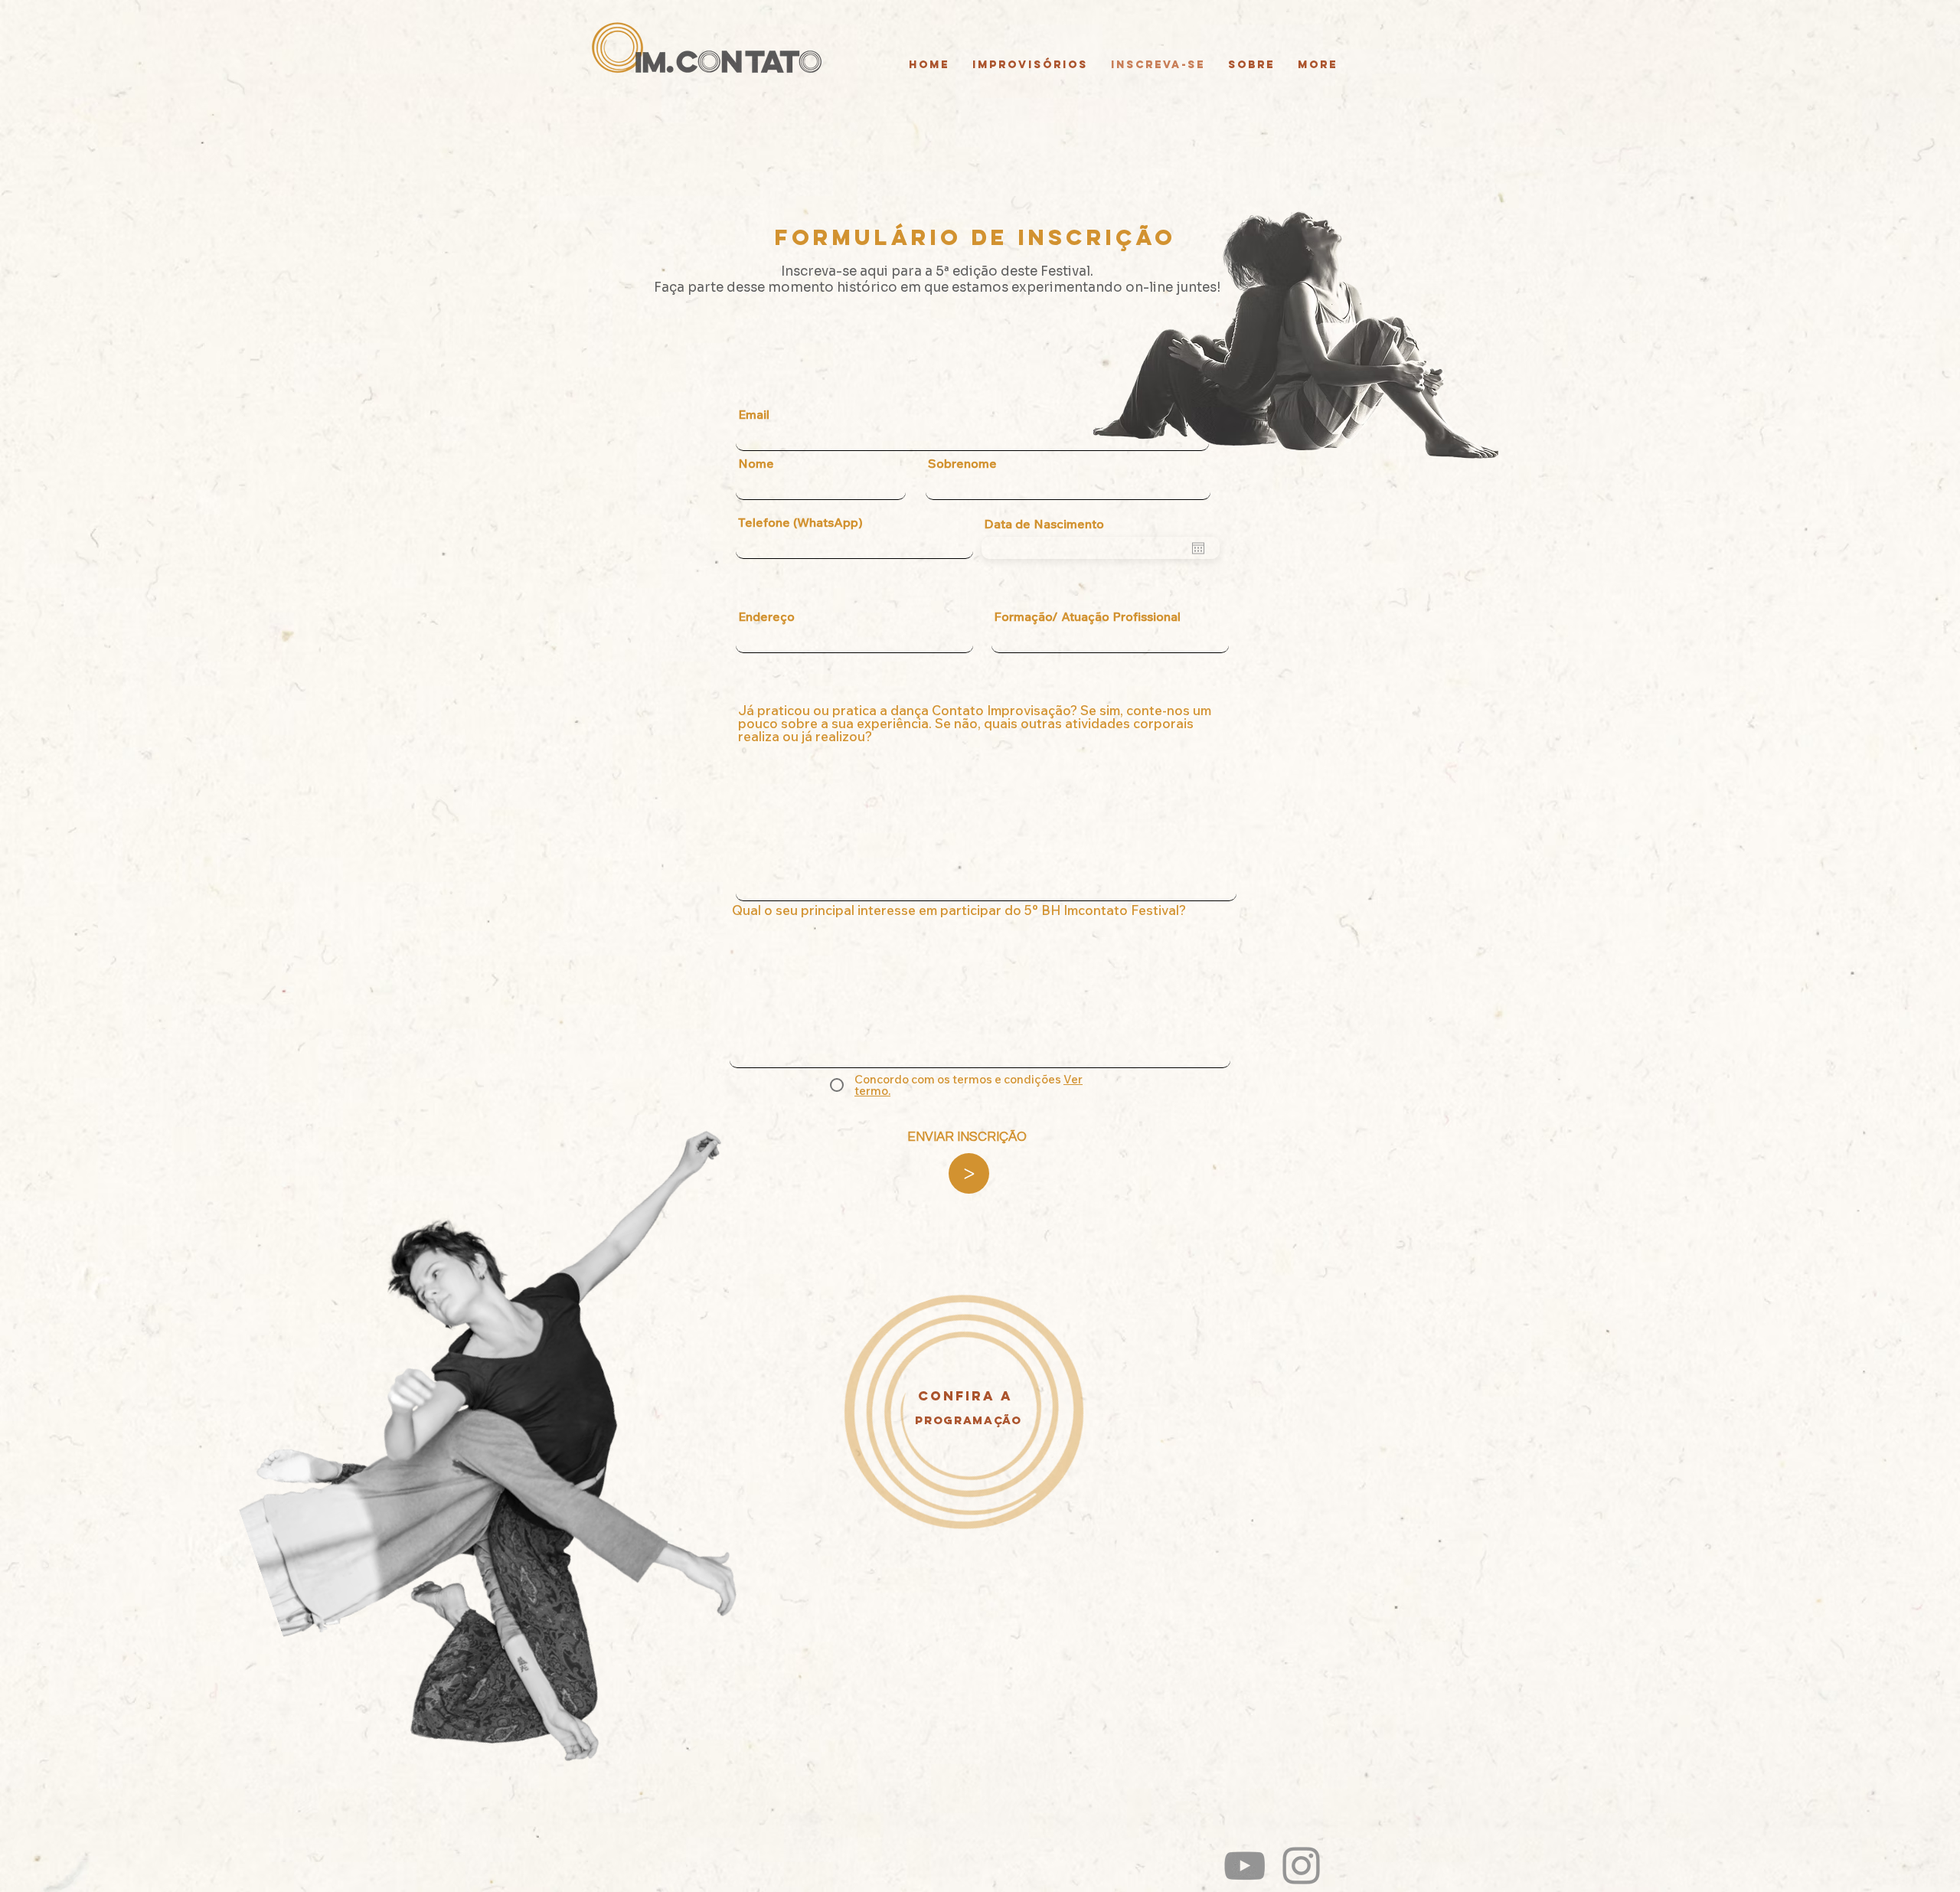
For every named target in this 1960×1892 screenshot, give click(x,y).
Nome (756, 463)
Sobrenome (962, 463)
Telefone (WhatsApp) (800, 522)
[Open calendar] (1198, 548)
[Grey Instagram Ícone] (1301, 1866)
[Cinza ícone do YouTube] (1245, 1866)
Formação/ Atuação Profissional (1087, 616)
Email (754, 414)
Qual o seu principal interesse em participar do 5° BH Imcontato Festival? (959, 910)
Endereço (766, 616)
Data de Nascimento (1044, 524)
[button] (975, 237)
